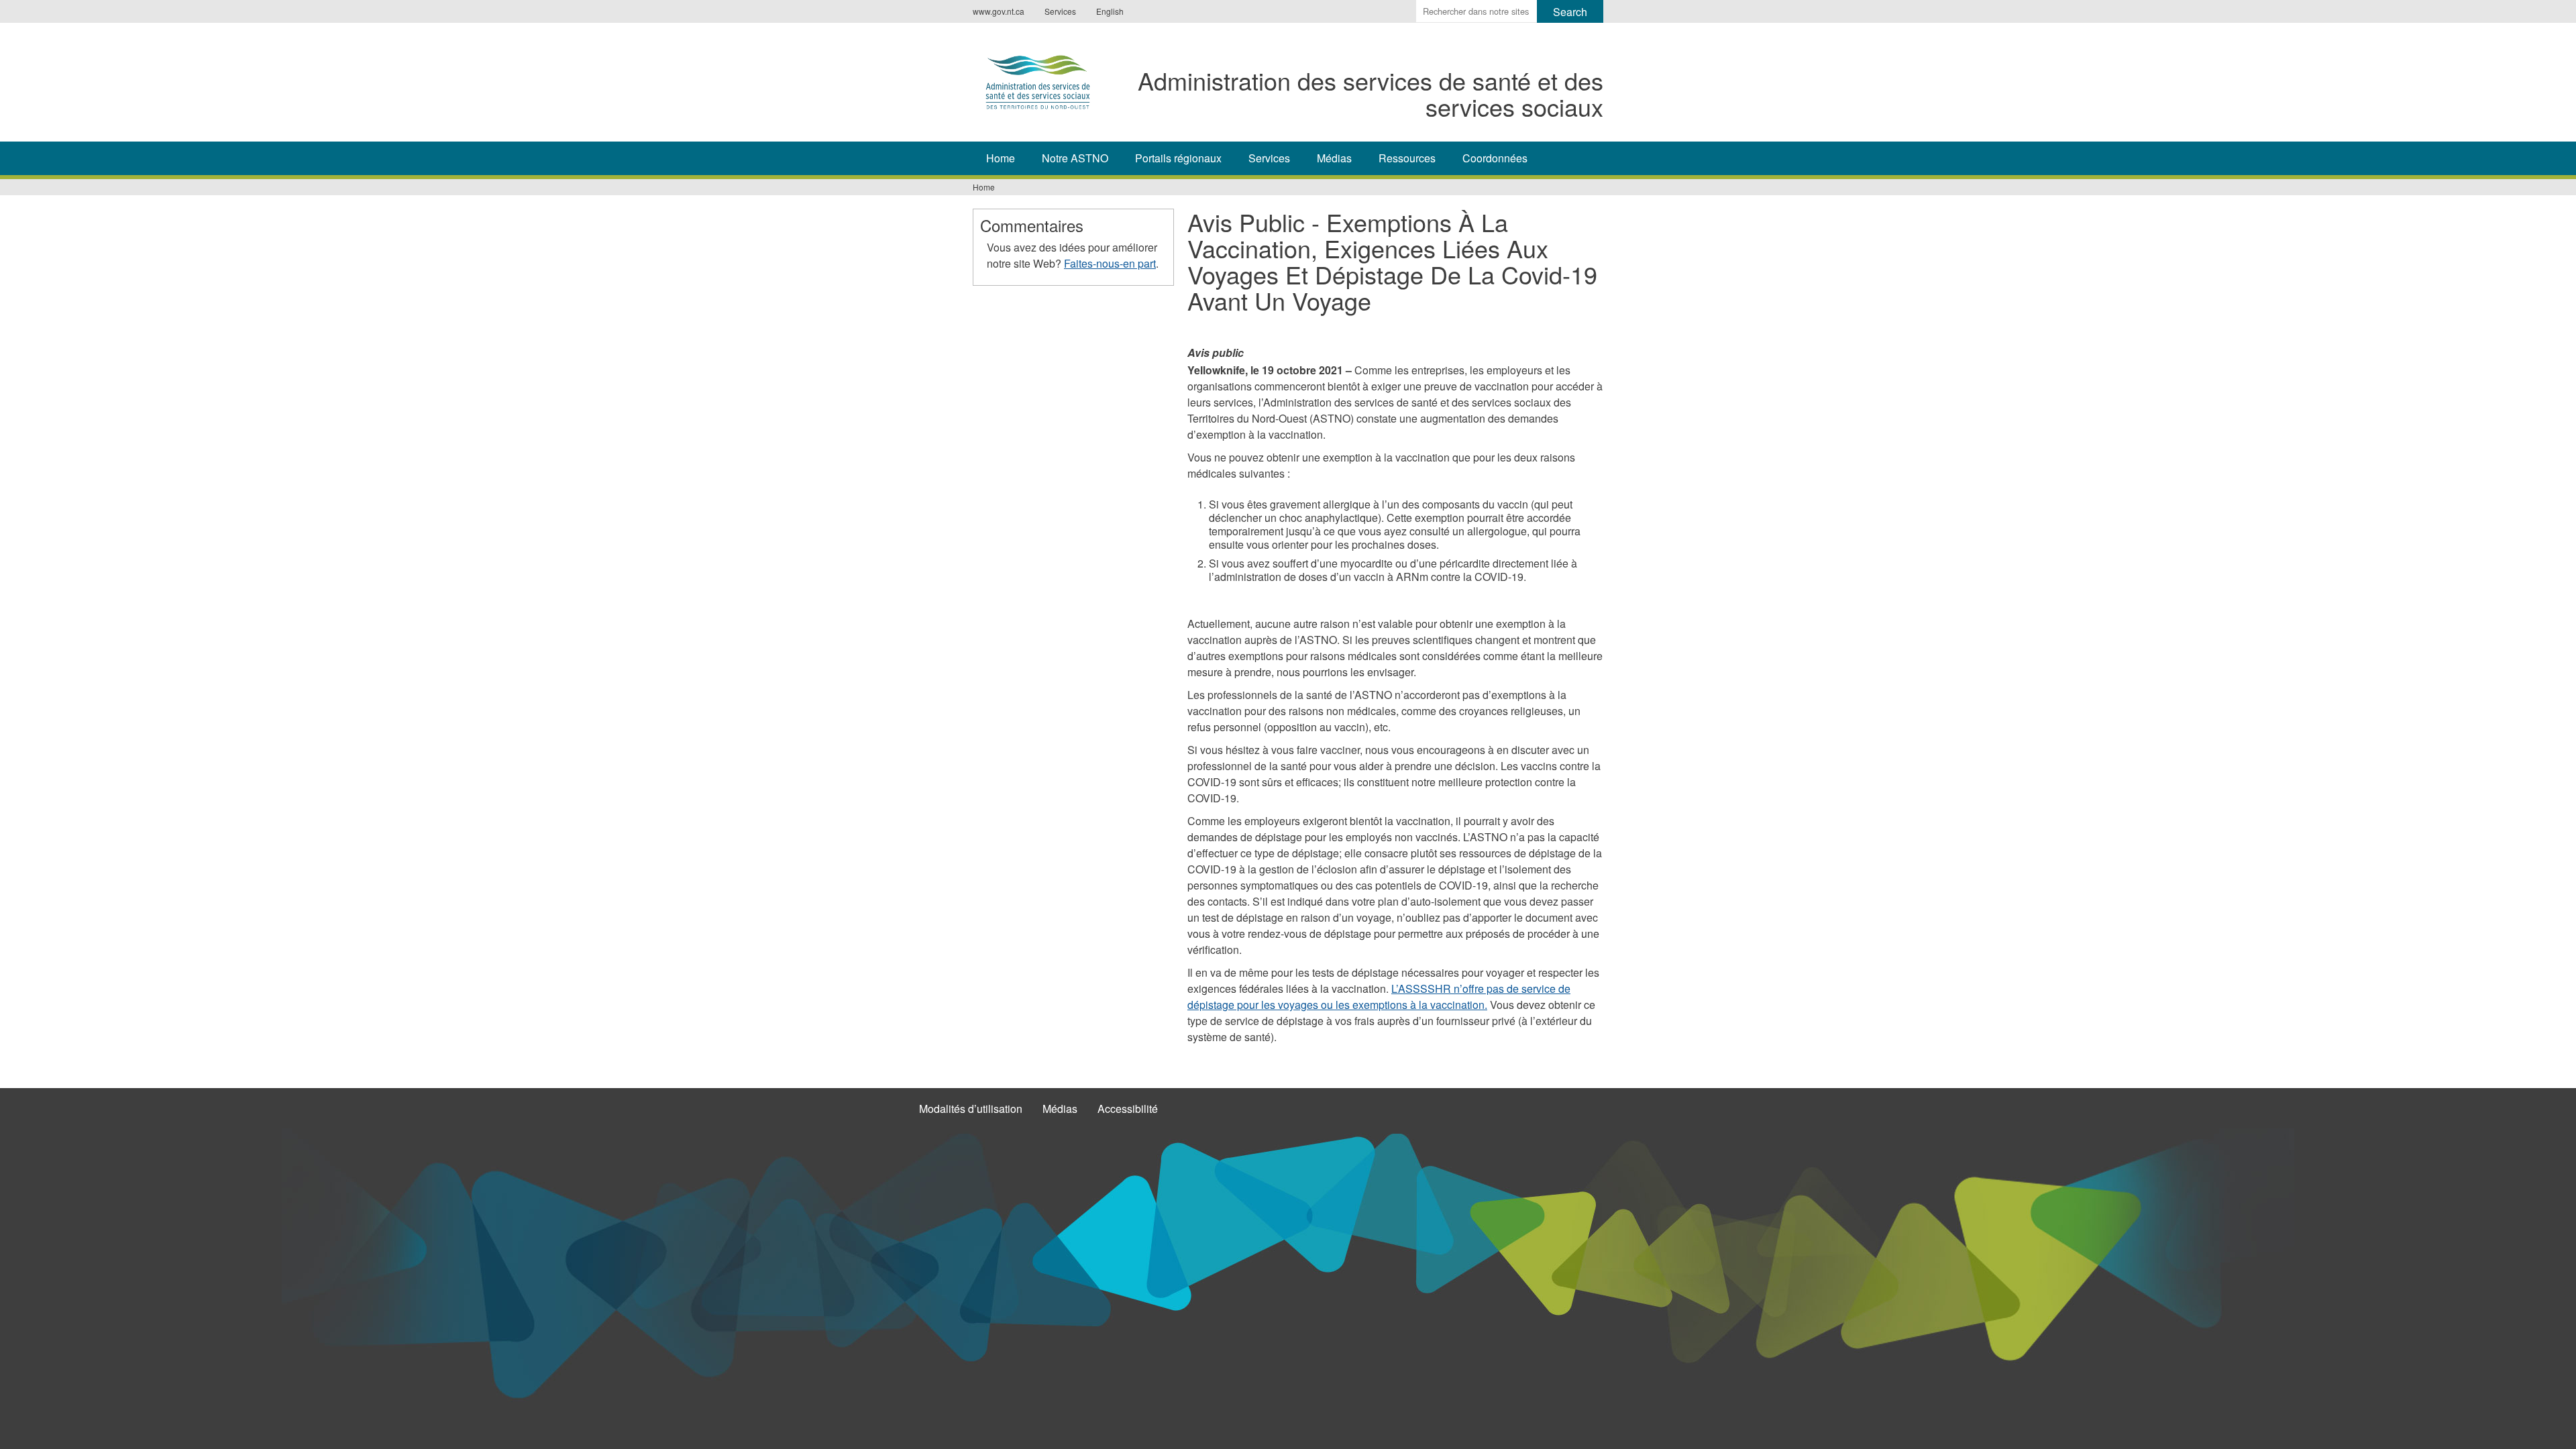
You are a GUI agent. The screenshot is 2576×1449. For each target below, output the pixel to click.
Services (1060, 11)
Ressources (1407, 158)
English (1110, 11)
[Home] (1038, 80)
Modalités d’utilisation (971, 1109)
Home (1001, 158)
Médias (1334, 158)
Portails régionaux (1178, 158)
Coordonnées (1495, 158)
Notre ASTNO (1075, 158)
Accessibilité (1128, 1109)
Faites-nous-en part (1110, 263)
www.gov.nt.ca (999, 11)
